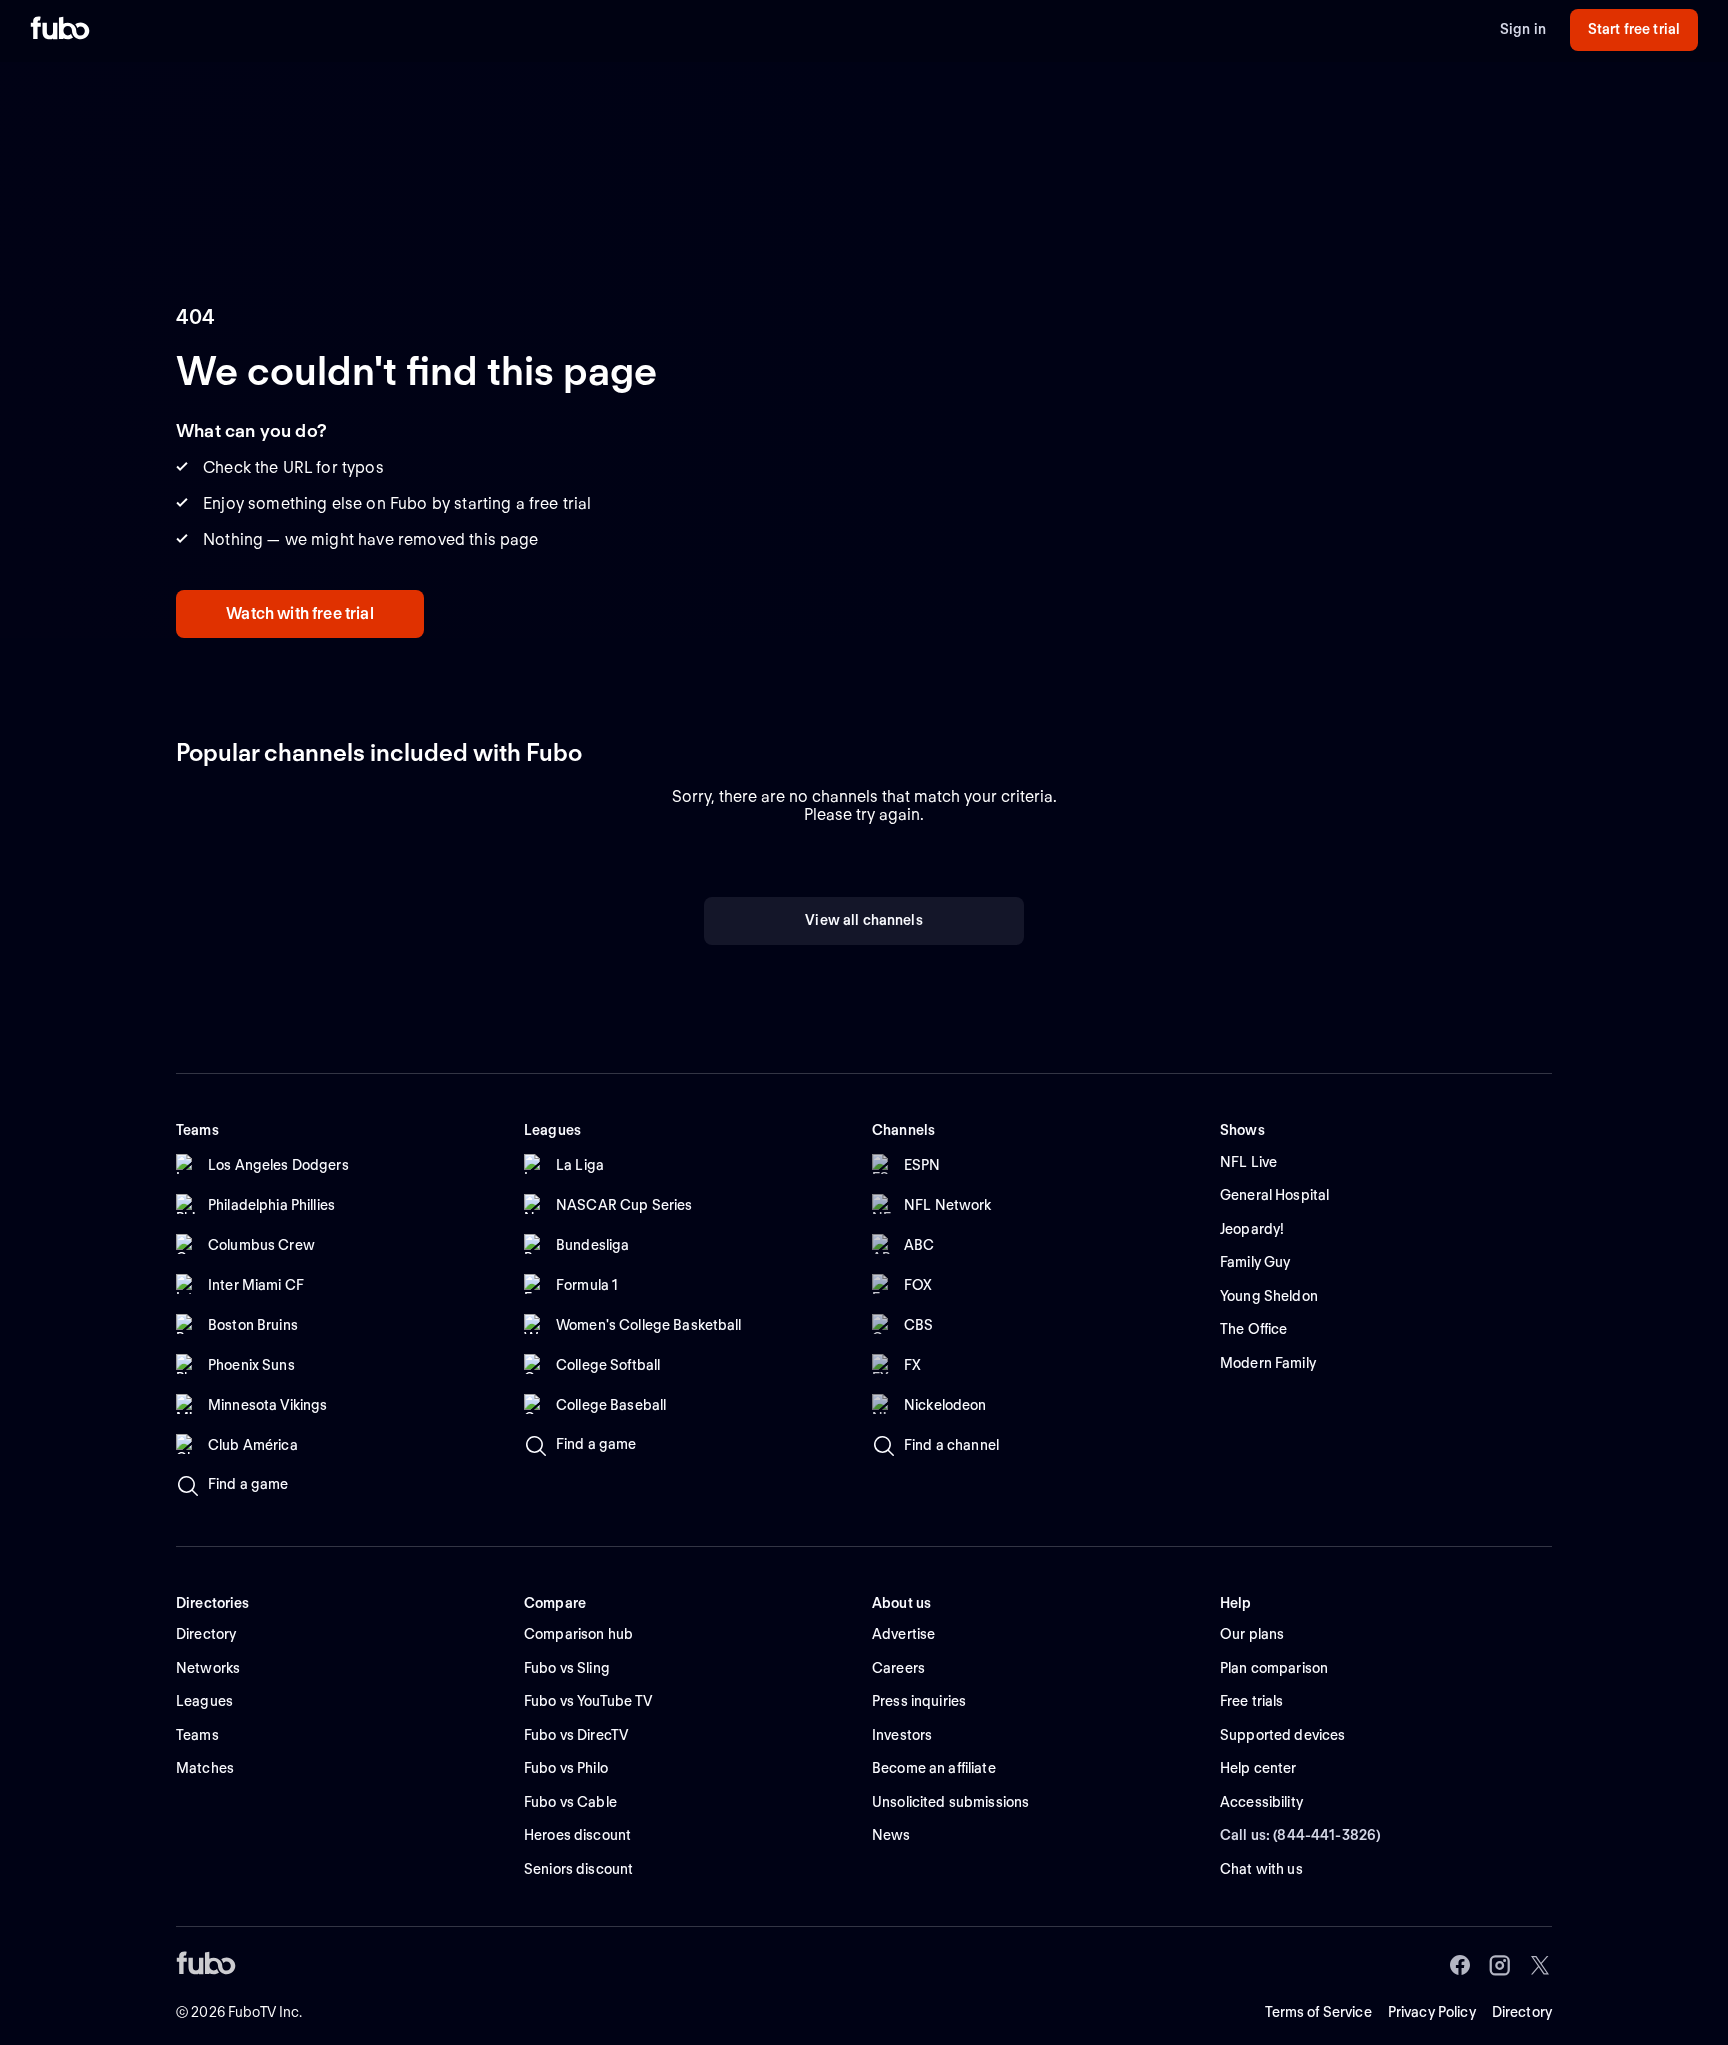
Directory (1522, 2012)
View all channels (863, 920)
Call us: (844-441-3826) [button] (1300, 1835)
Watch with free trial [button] (299, 613)
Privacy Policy (1432, 2012)
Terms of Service (1318, 2012)
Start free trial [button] (1634, 29)
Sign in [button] (1523, 29)
